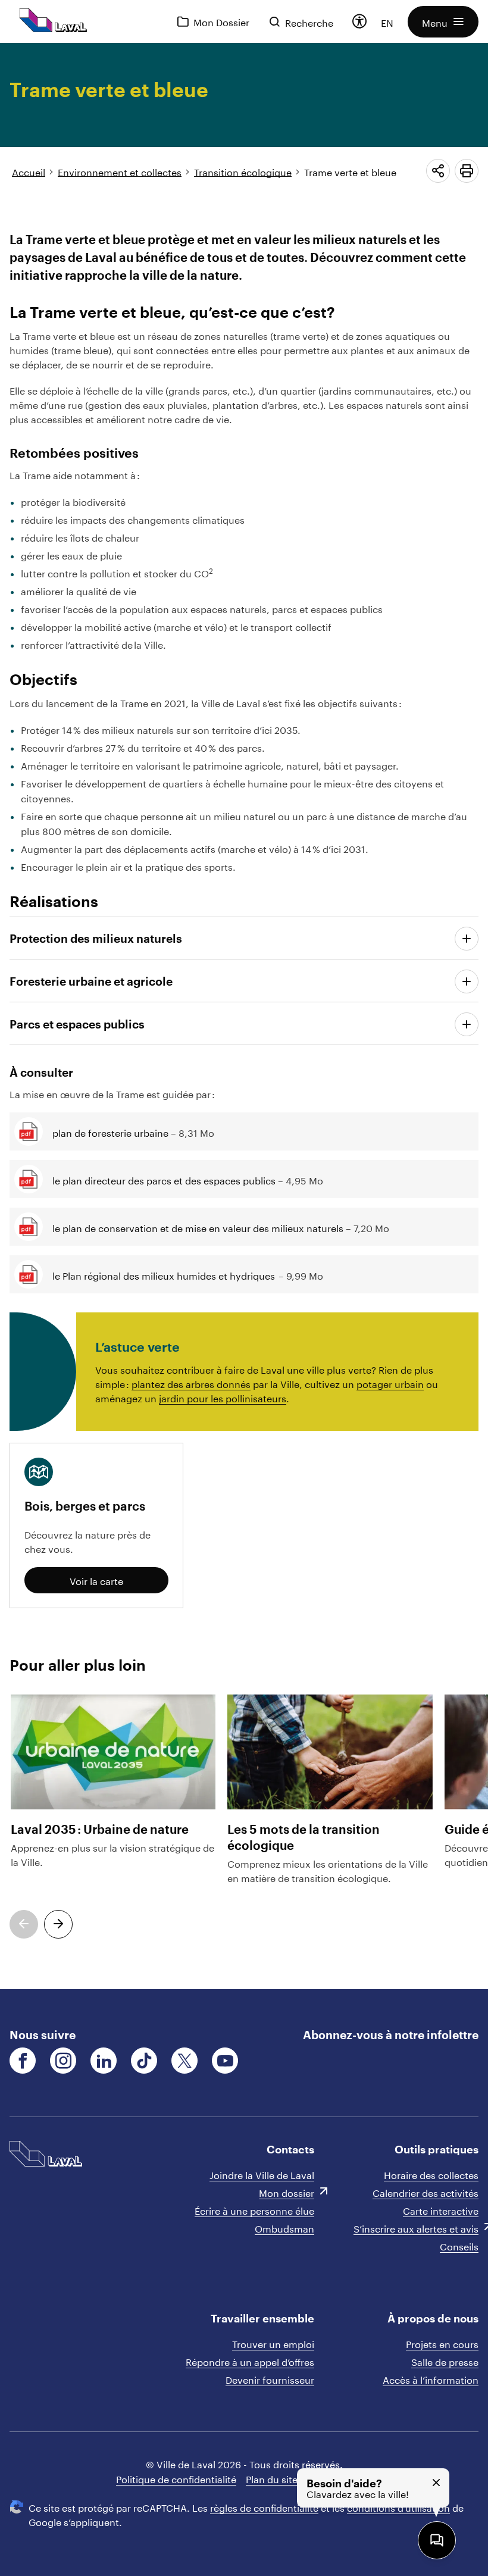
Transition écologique (243, 171)
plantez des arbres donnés (191, 1383)
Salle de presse (445, 2361)
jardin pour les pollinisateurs (223, 1397)
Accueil (29, 171)
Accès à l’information (431, 2379)
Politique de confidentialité (176, 2478)
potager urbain (390, 1383)
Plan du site (272, 2478)
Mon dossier (287, 2192)
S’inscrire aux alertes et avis (416, 2228)
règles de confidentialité (264, 2507)
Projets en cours (442, 2343)
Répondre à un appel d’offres (250, 2361)
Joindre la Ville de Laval (262, 2174)
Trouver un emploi (273, 2343)
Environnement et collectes (120, 171)
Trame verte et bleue (350, 171)
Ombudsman (284, 2228)
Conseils (459, 2245)
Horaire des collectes (431, 2174)
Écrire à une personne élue (254, 2210)
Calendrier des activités (426, 2192)
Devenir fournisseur (270, 2379)
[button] (443, 22)
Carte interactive (441, 2210)
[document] (244, 1016)
